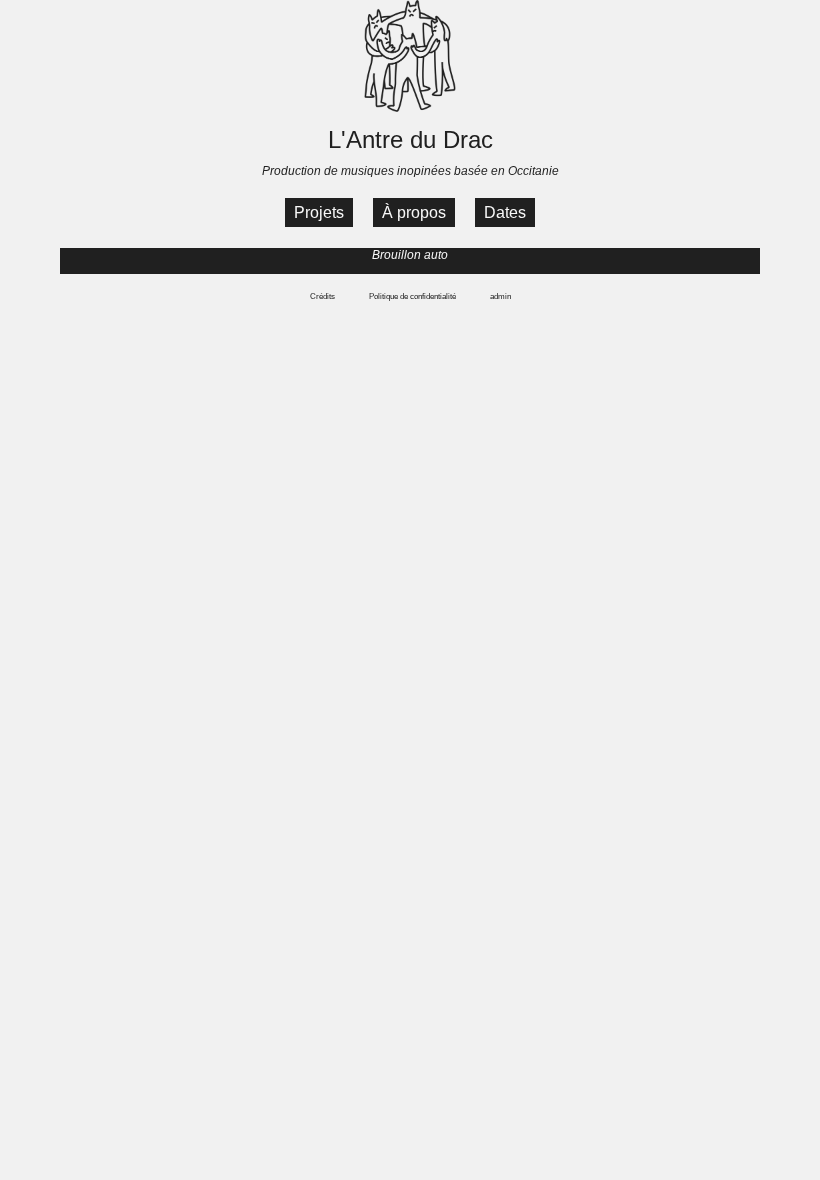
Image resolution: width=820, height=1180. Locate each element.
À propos (414, 212)
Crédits (322, 296)
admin (500, 296)
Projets (319, 212)
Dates (505, 212)
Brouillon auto (410, 255)
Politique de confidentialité (412, 296)
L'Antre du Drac (410, 139)
